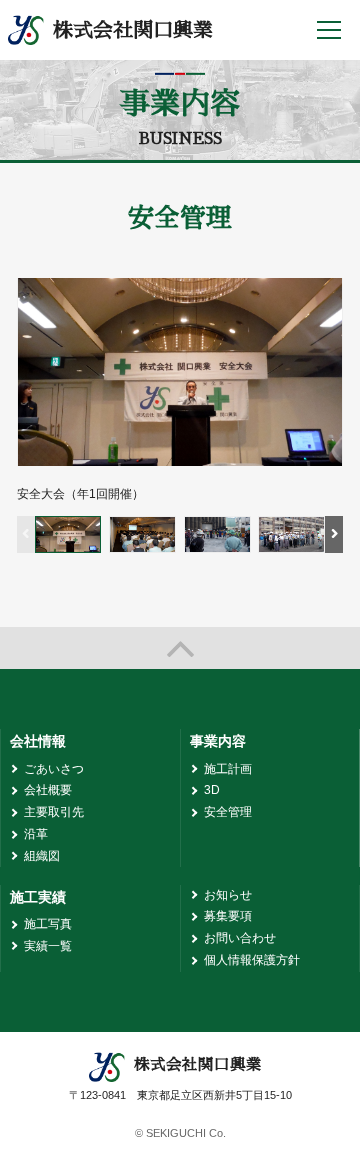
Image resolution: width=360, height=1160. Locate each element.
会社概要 (48, 790)
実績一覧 (48, 946)
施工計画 (228, 769)
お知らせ (228, 895)
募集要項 (228, 916)
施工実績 (38, 897)
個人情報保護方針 (252, 960)
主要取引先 (54, 812)
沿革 (36, 834)
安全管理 (228, 812)
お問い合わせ (240, 938)
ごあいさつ (54, 769)
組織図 (42, 856)
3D (212, 790)
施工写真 (48, 924)
